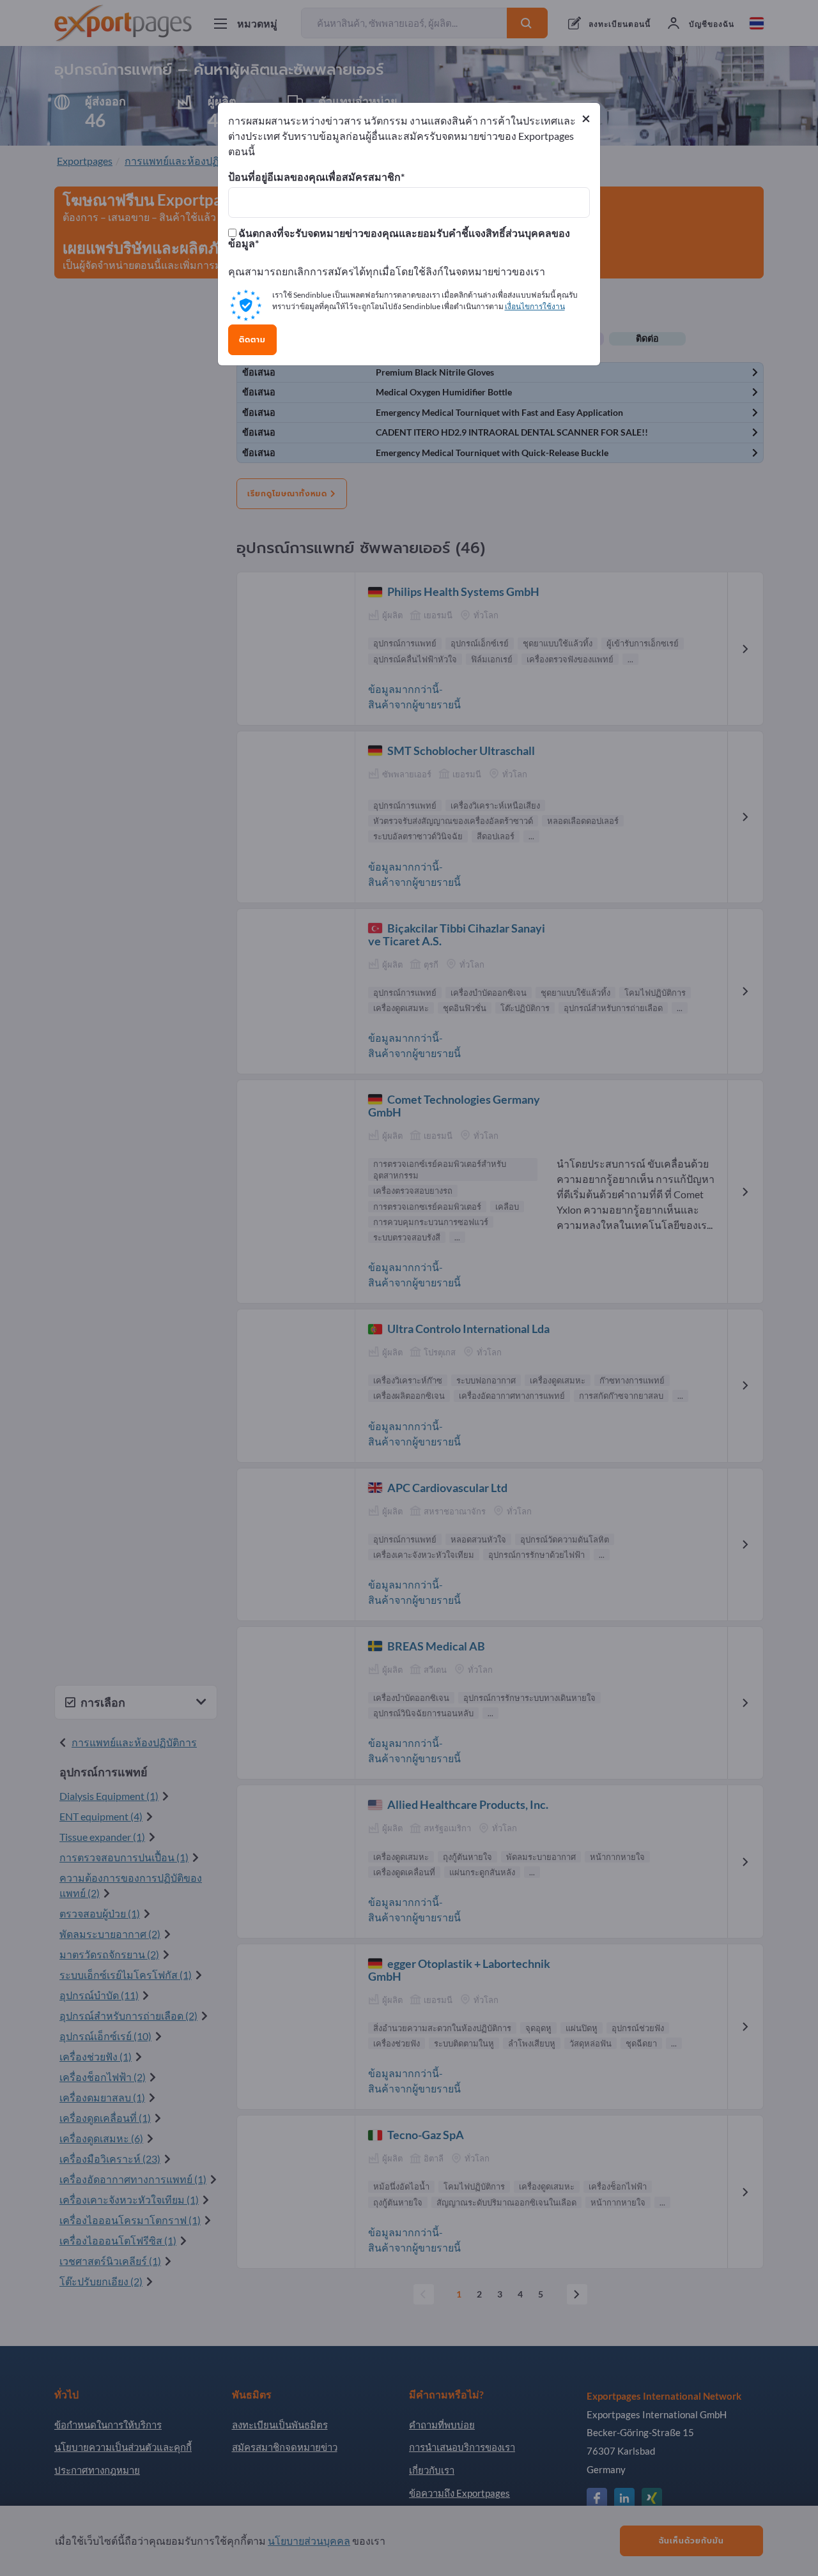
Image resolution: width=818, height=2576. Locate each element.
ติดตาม (252, 340)
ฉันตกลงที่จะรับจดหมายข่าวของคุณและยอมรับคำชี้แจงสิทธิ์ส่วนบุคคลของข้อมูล (399, 238)
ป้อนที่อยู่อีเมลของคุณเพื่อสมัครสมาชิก (314, 177)
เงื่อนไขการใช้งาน (535, 306)
